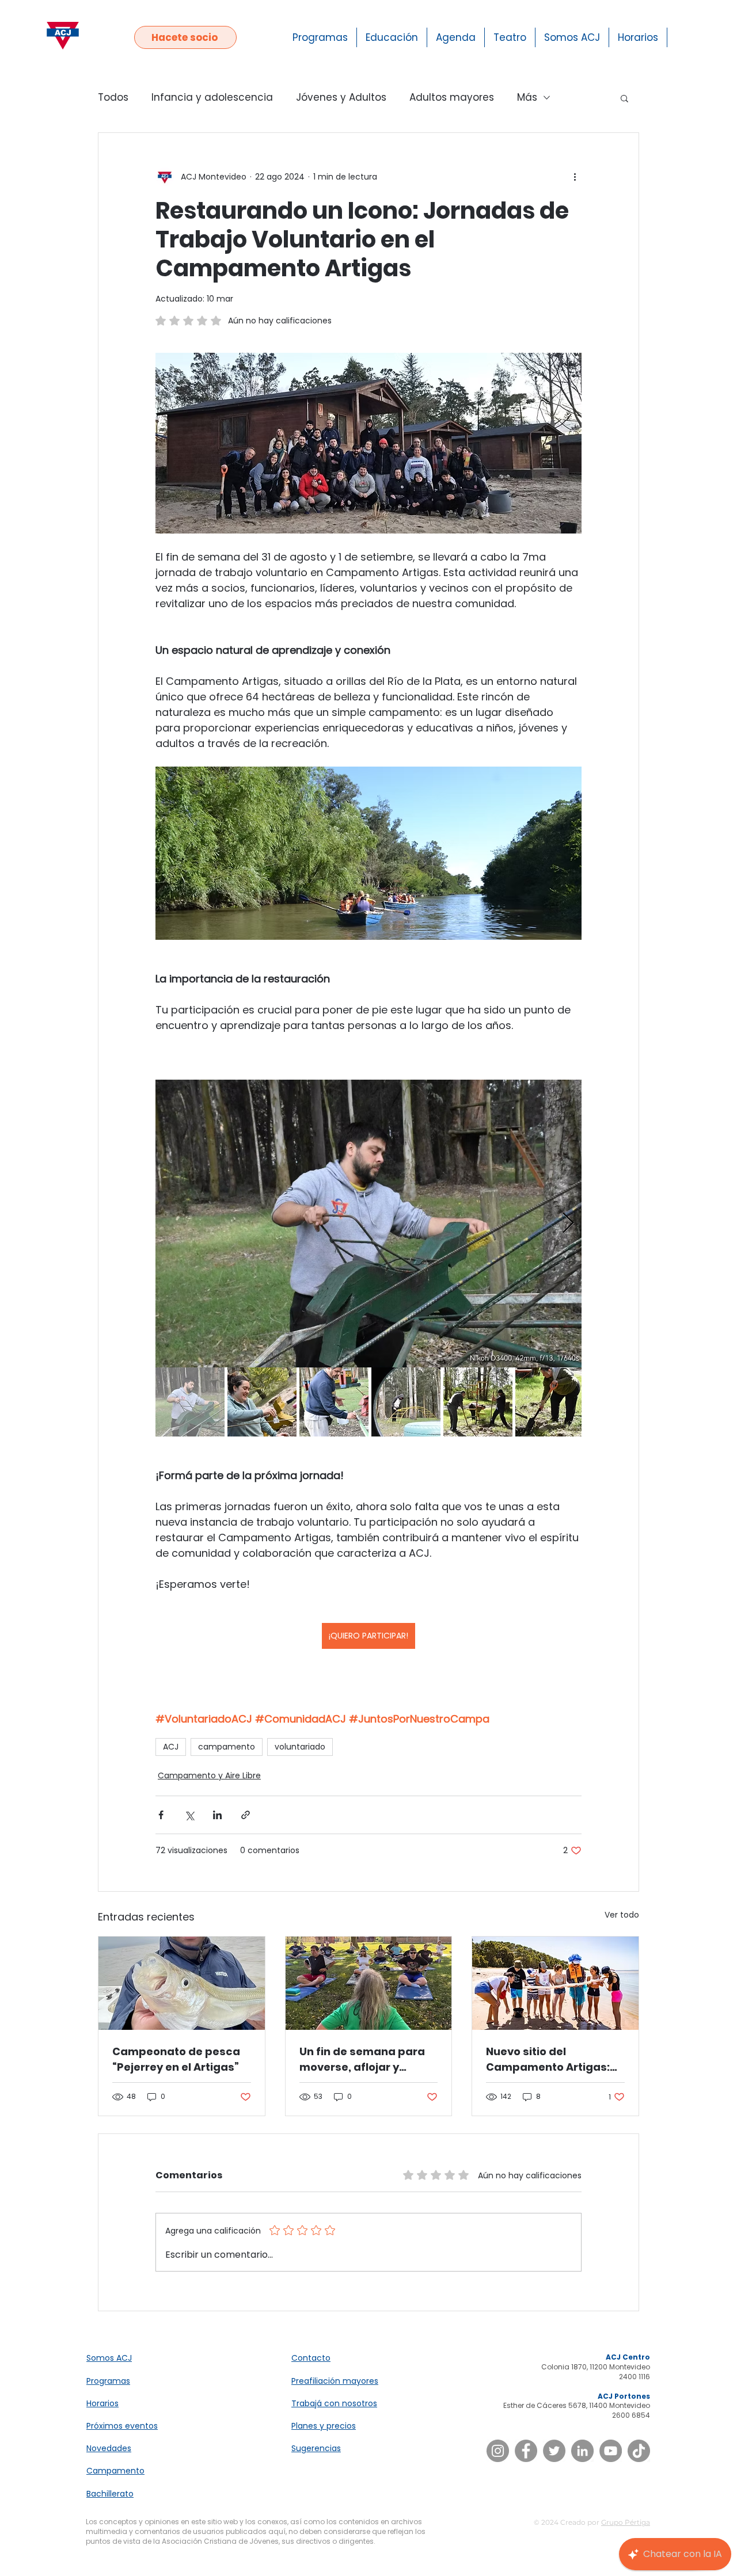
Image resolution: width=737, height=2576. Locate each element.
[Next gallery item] (568, 1223)
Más (527, 98)
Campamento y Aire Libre (209, 1775)
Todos (113, 98)
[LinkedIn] (582, 2451)
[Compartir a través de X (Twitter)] (189, 1815)
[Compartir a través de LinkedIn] (217, 1815)
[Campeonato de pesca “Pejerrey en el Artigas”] (182, 1983)
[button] (624, 98)
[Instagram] (498, 2451)
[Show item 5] (478, 1402)
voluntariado (300, 1747)
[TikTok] (639, 2451)
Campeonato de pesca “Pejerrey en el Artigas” (176, 2059)
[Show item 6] (550, 1402)
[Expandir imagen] (368, 1224)
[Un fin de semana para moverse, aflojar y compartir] (369, 1983)
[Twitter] (554, 2451)
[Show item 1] (190, 1402)
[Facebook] (526, 2451)
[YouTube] (611, 2451)
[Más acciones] (575, 177)
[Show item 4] (406, 1402)
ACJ (171, 1747)
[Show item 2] (262, 1402)
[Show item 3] (334, 1402)
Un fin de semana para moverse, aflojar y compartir (362, 2059)
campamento (227, 1747)
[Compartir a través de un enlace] (246, 1815)
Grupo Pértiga (626, 2522)
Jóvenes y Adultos (341, 98)
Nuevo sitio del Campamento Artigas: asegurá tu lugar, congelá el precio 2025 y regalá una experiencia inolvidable (552, 2059)
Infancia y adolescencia (212, 98)
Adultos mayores (452, 98)
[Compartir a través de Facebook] (161, 1815)
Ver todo (622, 1915)
